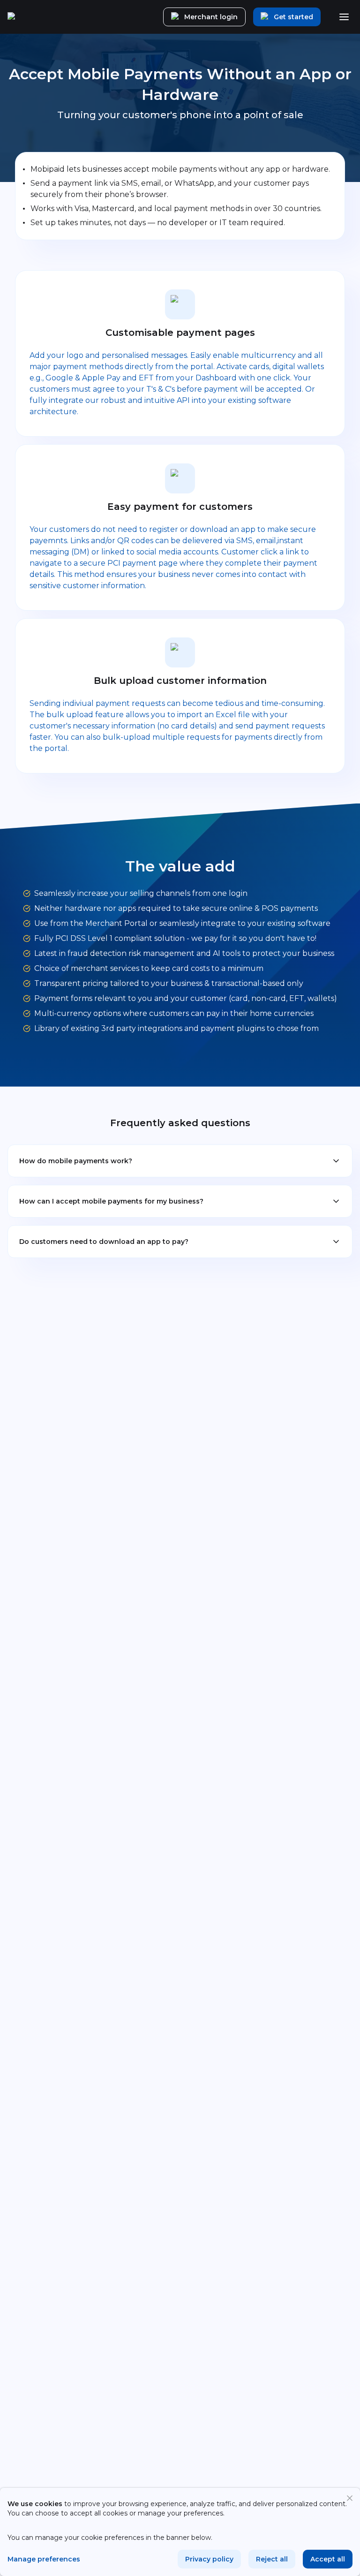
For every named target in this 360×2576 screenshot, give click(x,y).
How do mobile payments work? (76, 1161)
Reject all (272, 2559)
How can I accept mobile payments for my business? (111, 1201)
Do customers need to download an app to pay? (104, 1242)
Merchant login (211, 17)
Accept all (328, 2559)
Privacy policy (209, 2559)
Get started (293, 17)
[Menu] (344, 17)
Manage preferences (44, 2559)
